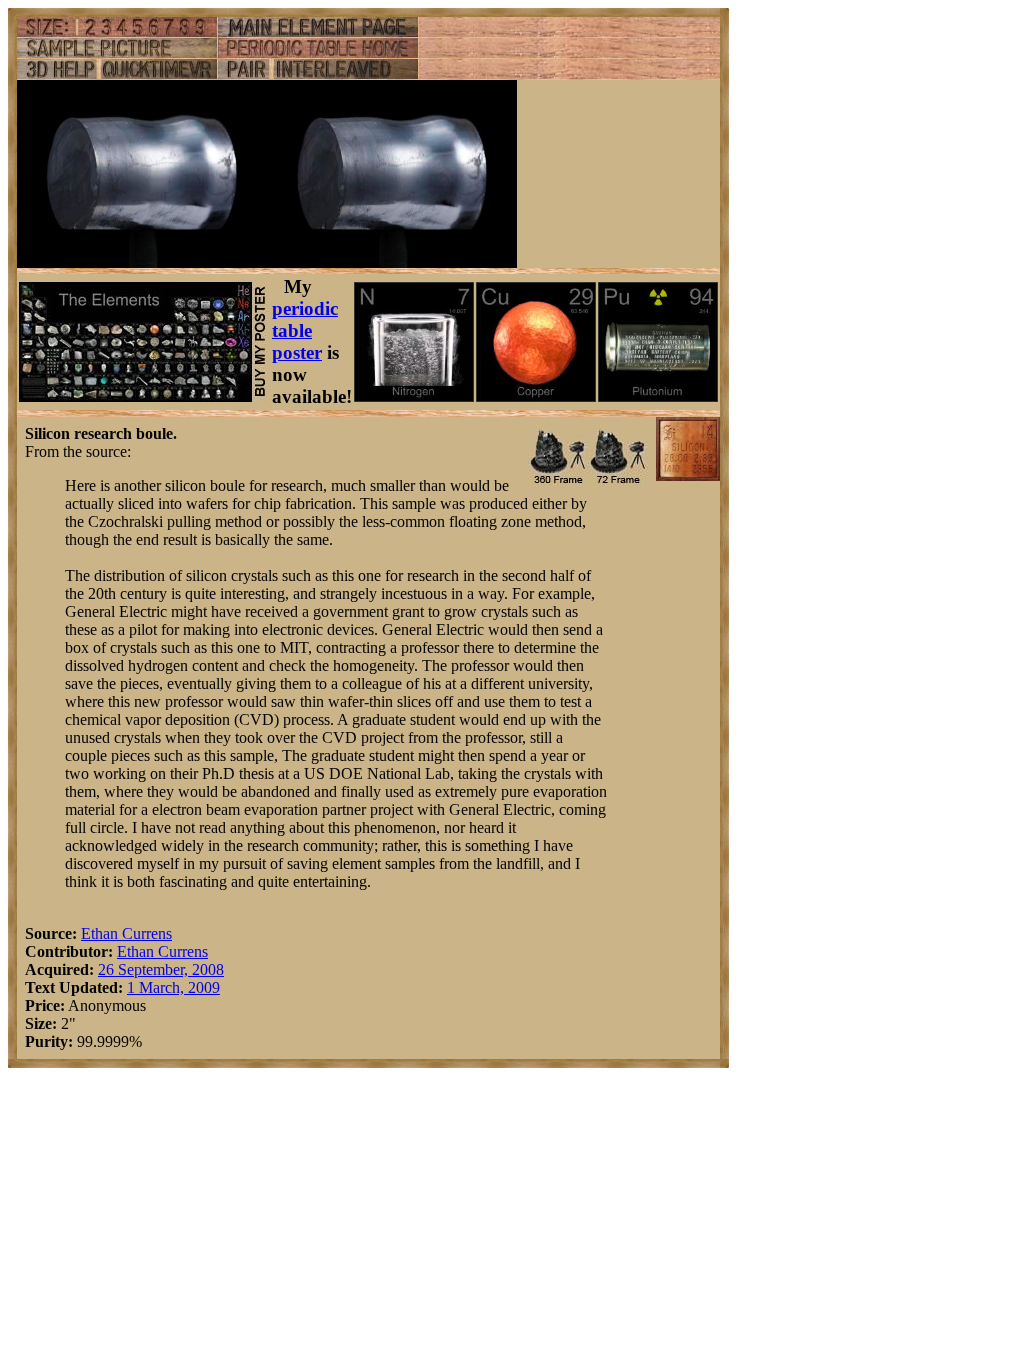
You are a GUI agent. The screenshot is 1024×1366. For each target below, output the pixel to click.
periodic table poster (305, 330)
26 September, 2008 (161, 969)
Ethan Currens (126, 933)
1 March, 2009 (173, 987)
